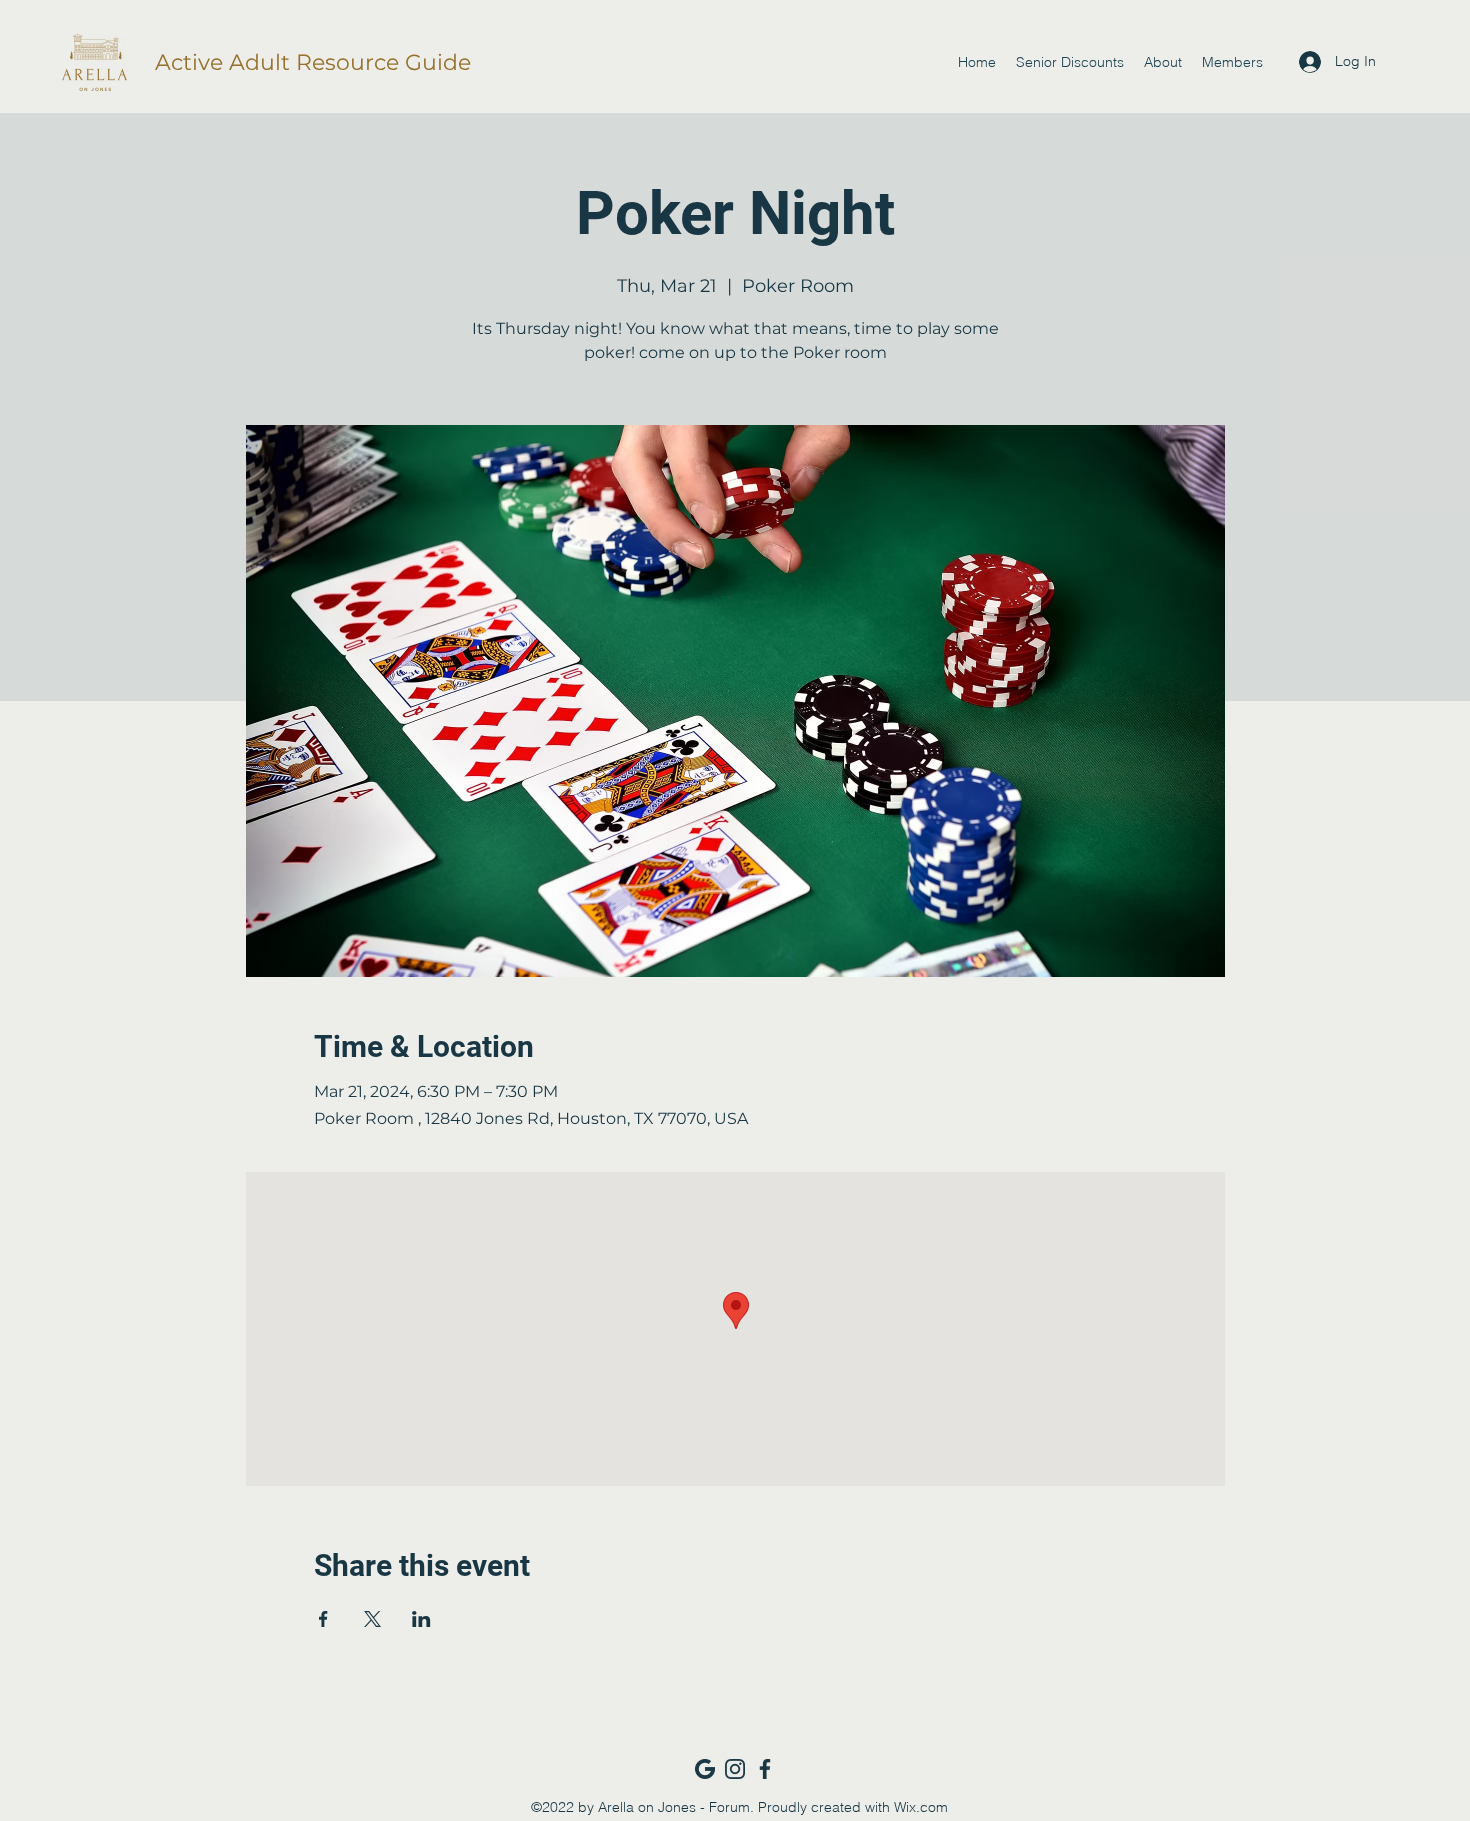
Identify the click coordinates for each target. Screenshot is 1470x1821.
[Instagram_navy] (735, 1769)
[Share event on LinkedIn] (421, 1619)
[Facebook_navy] (765, 1769)
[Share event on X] (372, 1619)
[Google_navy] (705, 1769)
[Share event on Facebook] (323, 1619)
